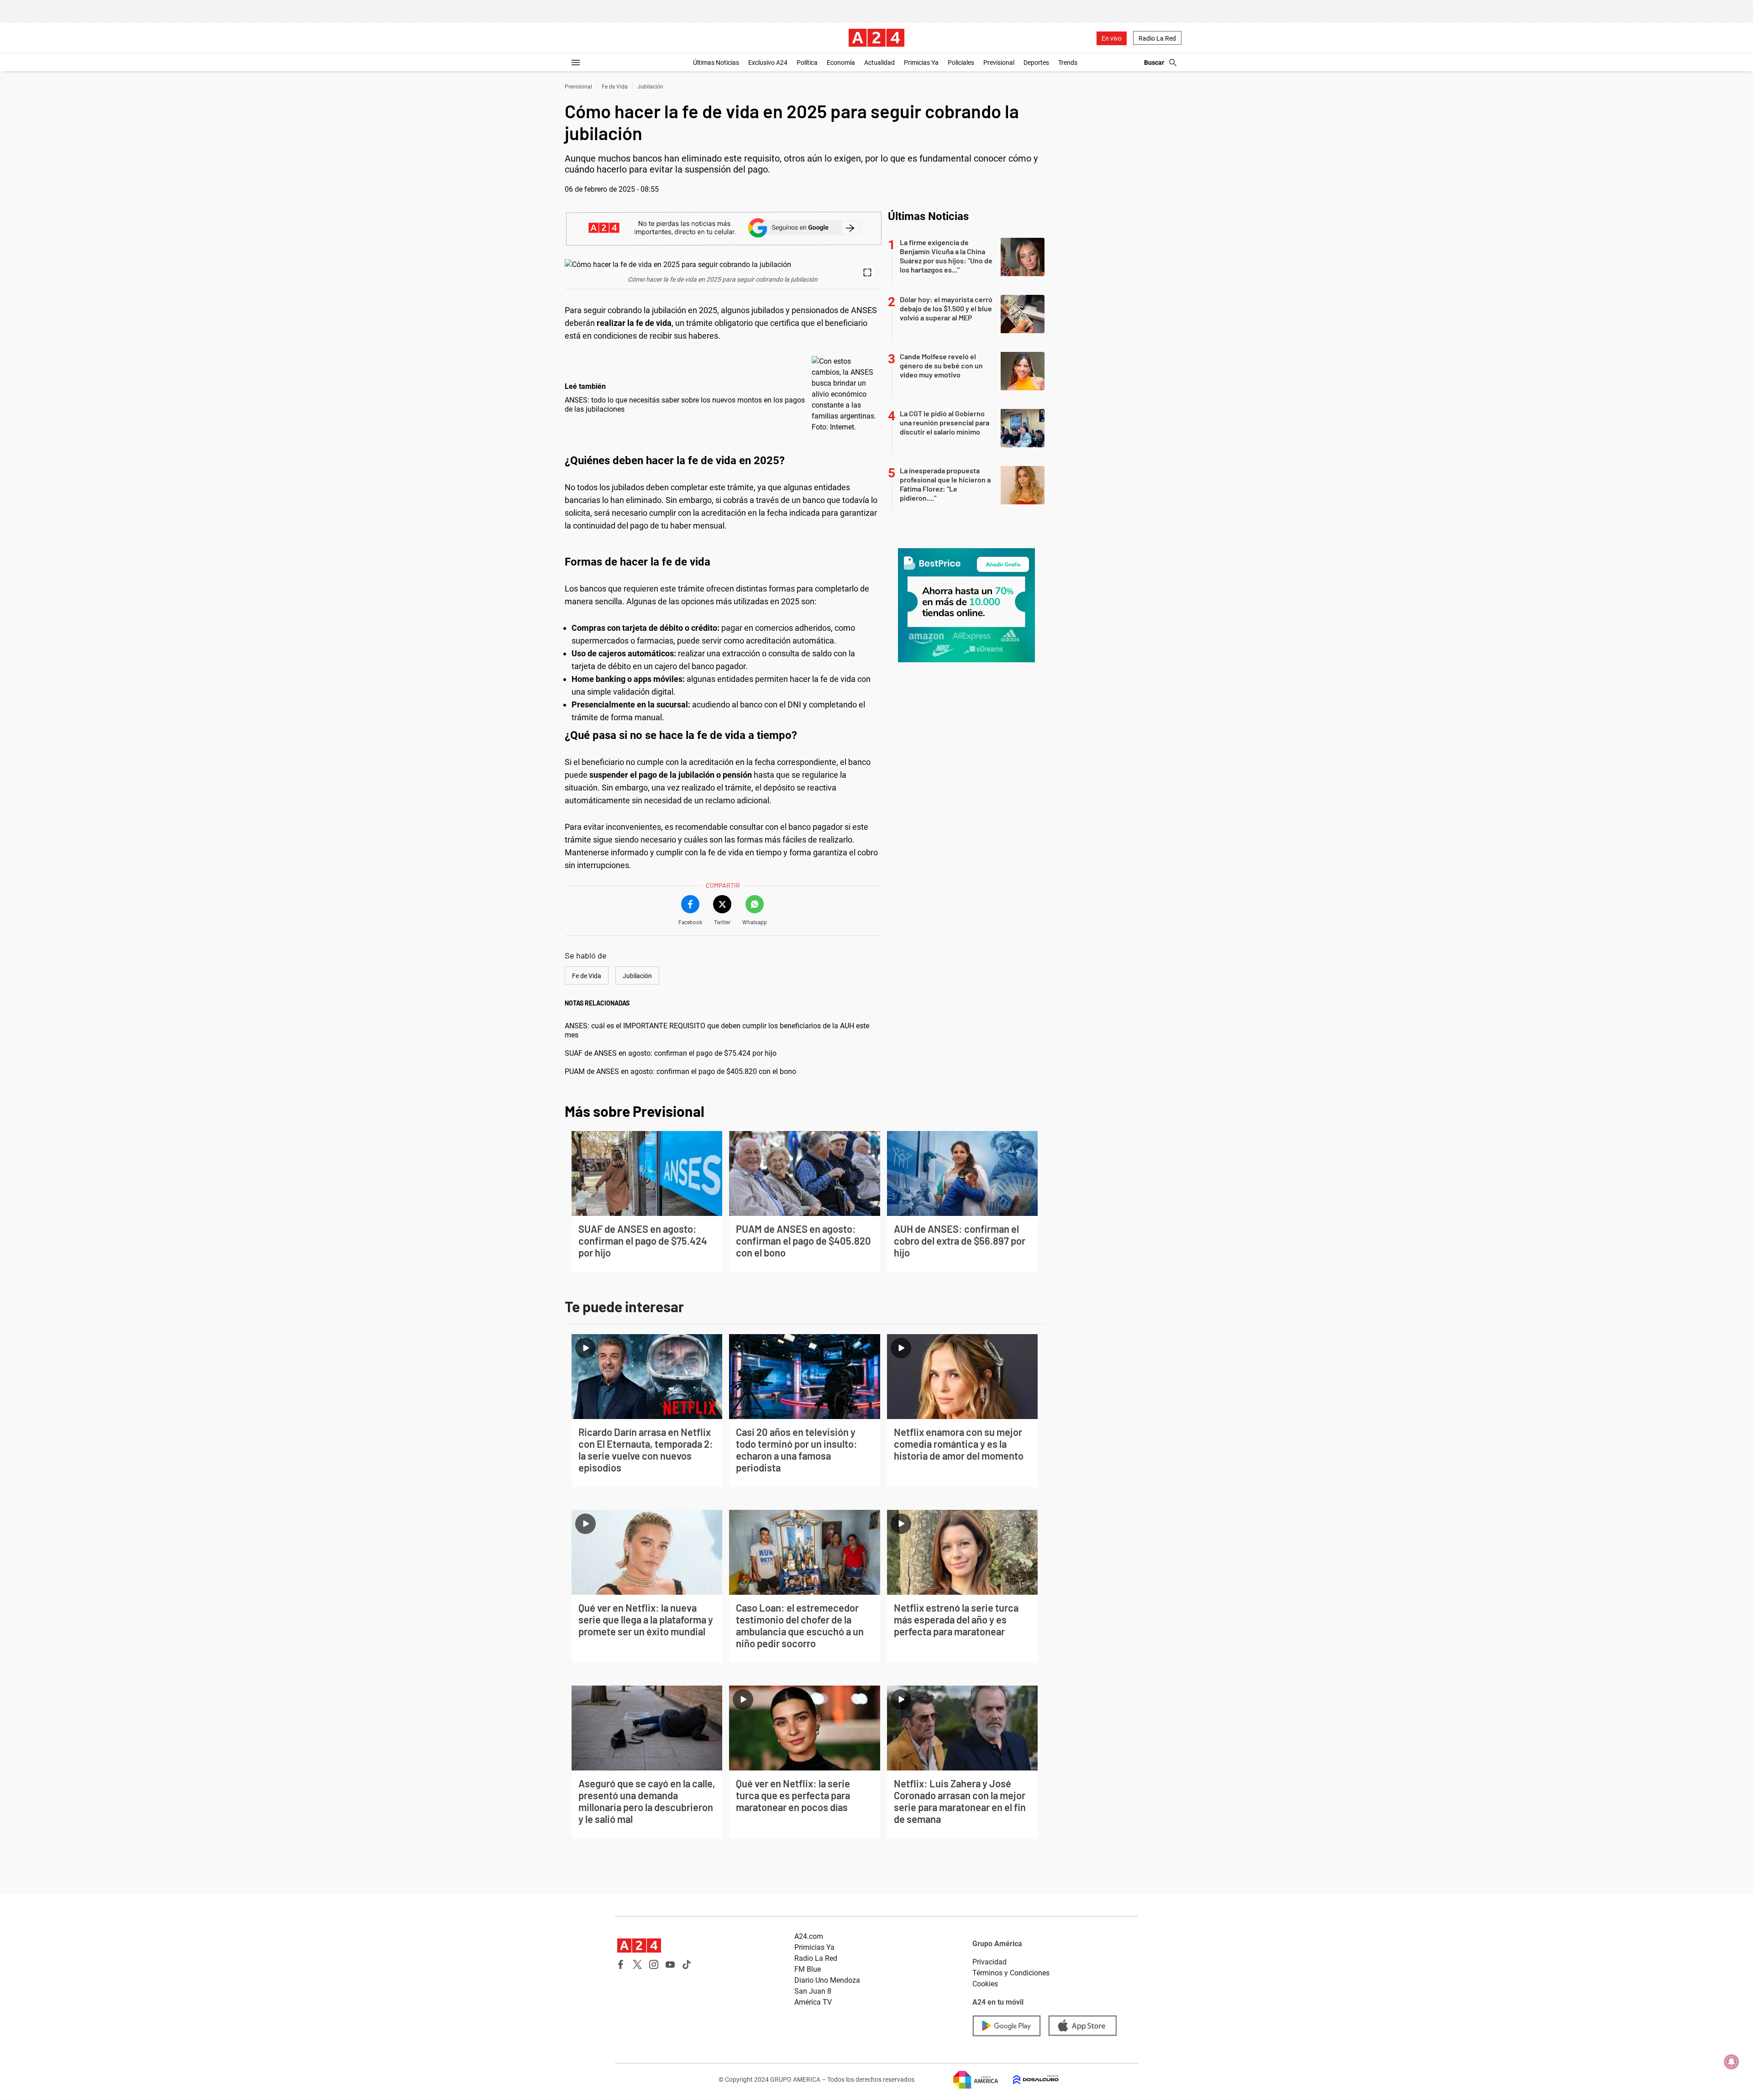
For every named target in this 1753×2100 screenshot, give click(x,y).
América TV (813, 2002)
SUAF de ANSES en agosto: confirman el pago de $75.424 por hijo (671, 1053)
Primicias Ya (921, 63)
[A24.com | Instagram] (654, 1964)
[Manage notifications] (1732, 2062)
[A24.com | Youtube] (670, 1964)
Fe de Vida (615, 87)
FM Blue (808, 1969)
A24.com (809, 1936)
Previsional (999, 63)
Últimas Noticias (716, 63)
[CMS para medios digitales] (1029, 2080)
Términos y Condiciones (1011, 1973)
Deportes (1036, 63)
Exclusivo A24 (768, 63)
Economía (841, 63)
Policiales (961, 63)
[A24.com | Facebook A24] (621, 1964)
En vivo (1112, 38)
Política (807, 63)
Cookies (985, 1984)
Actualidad (879, 63)
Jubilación (650, 87)
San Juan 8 (813, 1991)
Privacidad (989, 1962)
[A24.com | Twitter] (637, 1964)
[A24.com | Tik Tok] (687, 1964)
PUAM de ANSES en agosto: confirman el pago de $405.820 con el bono (680, 1071)
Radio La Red (1157, 38)
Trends (1068, 63)
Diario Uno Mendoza (827, 1980)
